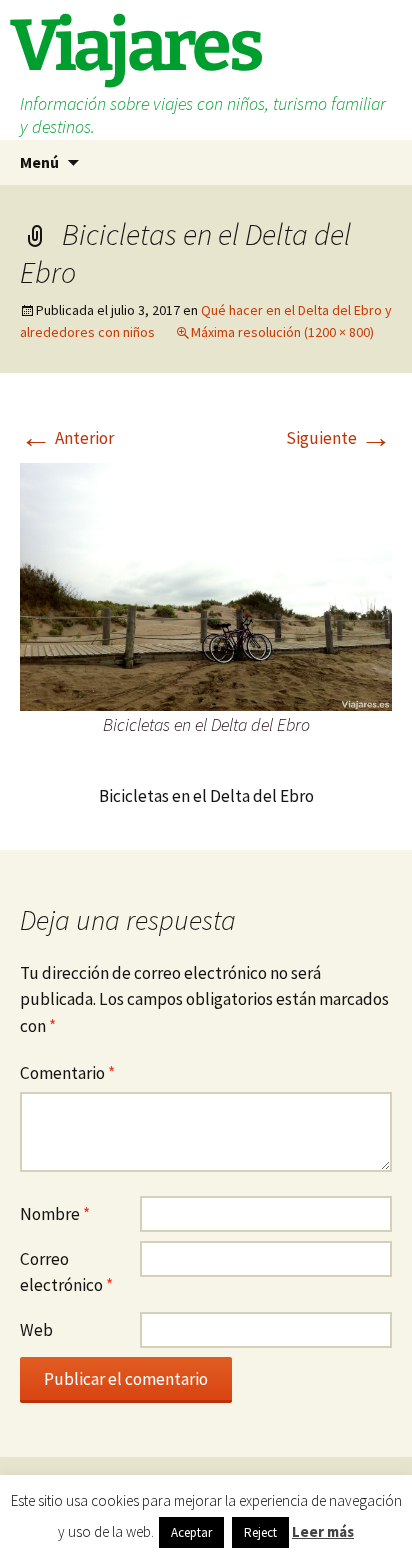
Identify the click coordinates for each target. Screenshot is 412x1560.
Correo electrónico (66, 1272)
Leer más (323, 1531)
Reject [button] (260, 1532)
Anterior (67, 438)
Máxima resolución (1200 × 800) (282, 332)
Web (36, 1330)
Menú (39, 162)
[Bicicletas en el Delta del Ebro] (206, 585)
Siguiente (339, 438)
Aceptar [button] (191, 1532)
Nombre (55, 1214)
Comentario (67, 1073)
